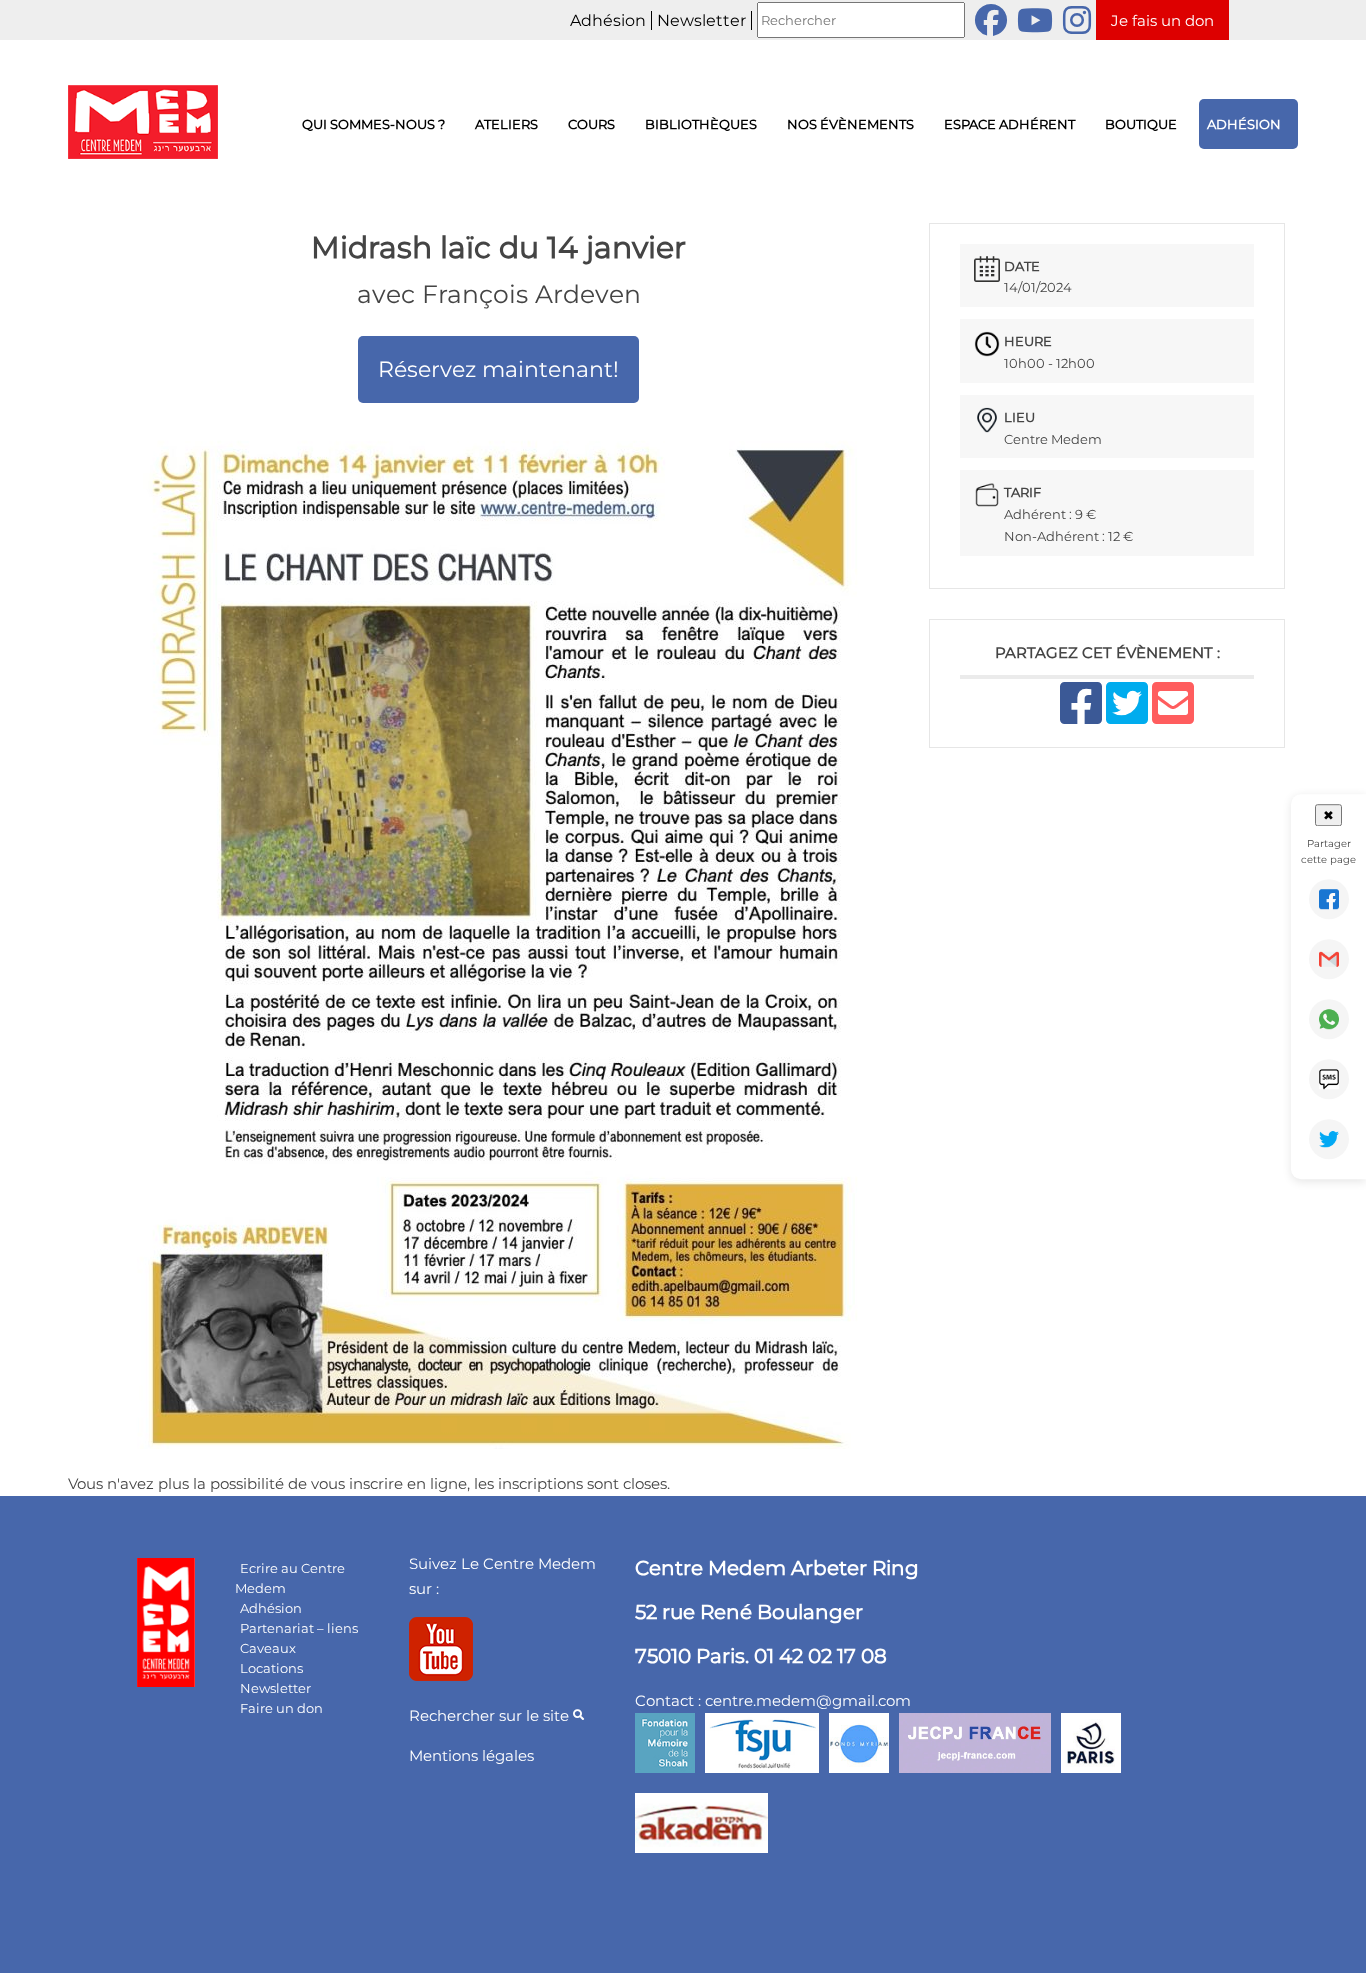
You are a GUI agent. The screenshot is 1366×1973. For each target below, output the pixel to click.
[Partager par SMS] (1329, 1079)
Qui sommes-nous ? (373, 124)
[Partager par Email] (1329, 959)
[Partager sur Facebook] (1329, 899)
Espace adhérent (1009, 124)
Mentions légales (471, 1755)
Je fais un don (1162, 20)
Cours (591, 124)
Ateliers (506, 124)
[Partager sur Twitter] (1329, 1139)
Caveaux (268, 1648)
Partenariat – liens (299, 1628)
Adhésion (608, 20)
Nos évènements (850, 124)
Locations (271, 1668)
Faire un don (281, 1708)
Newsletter (701, 20)
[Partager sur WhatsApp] (1329, 1019)
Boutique (1141, 124)
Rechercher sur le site (491, 1715)
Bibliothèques (701, 124)
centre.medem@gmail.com (808, 1700)
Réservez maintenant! (498, 369)
